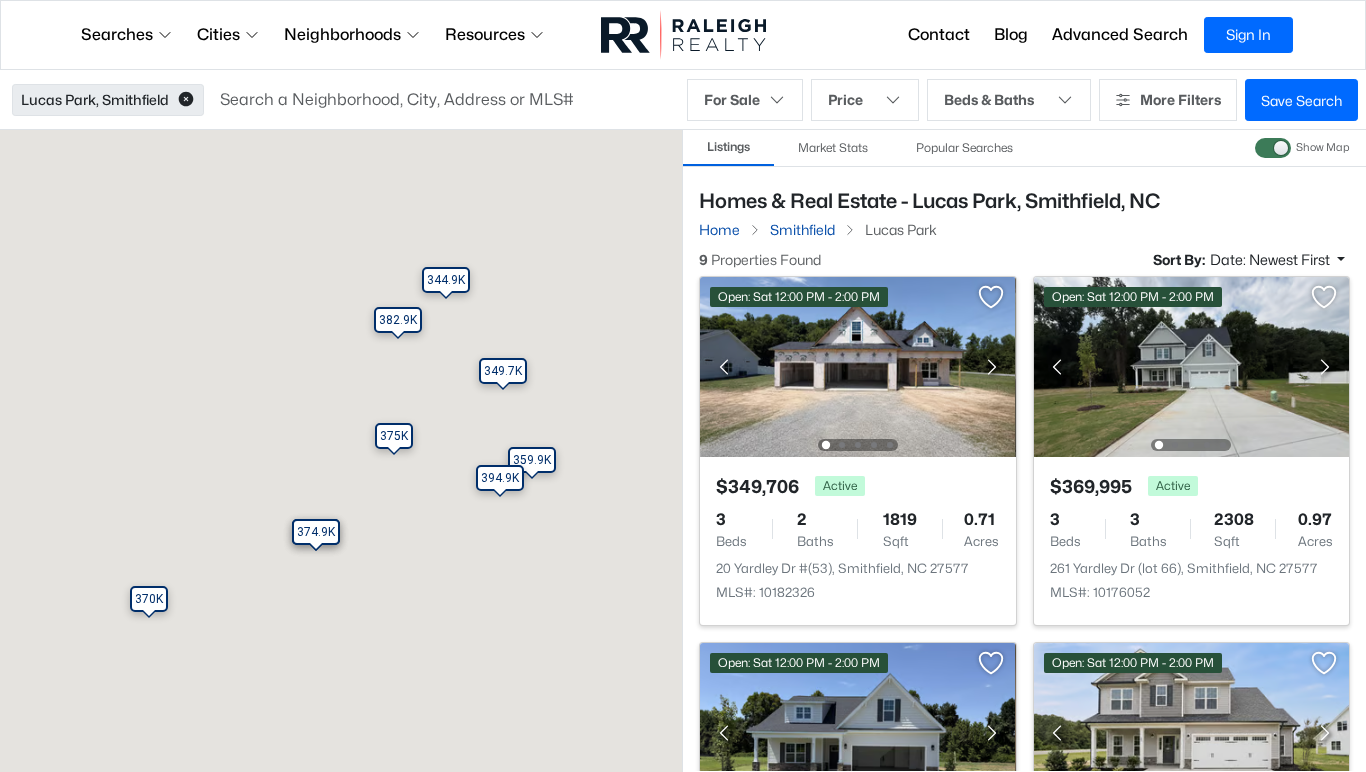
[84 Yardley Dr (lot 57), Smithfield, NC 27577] (858, 731)
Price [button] (845, 99)
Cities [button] (218, 34)
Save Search (1301, 100)
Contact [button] (939, 34)
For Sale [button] (732, 99)
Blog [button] (1011, 34)
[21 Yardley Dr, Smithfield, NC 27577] (1191, 731)
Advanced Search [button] (1120, 34)
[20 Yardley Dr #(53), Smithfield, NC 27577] (858, 365)
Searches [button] (117, 34)
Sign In (1248, 34)
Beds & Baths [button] (989, 99)
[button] (186, 100)
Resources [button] (485, 34)
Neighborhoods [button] (342, 34)
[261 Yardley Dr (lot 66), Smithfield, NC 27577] (1191, 365)
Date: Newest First (1271, 259)
